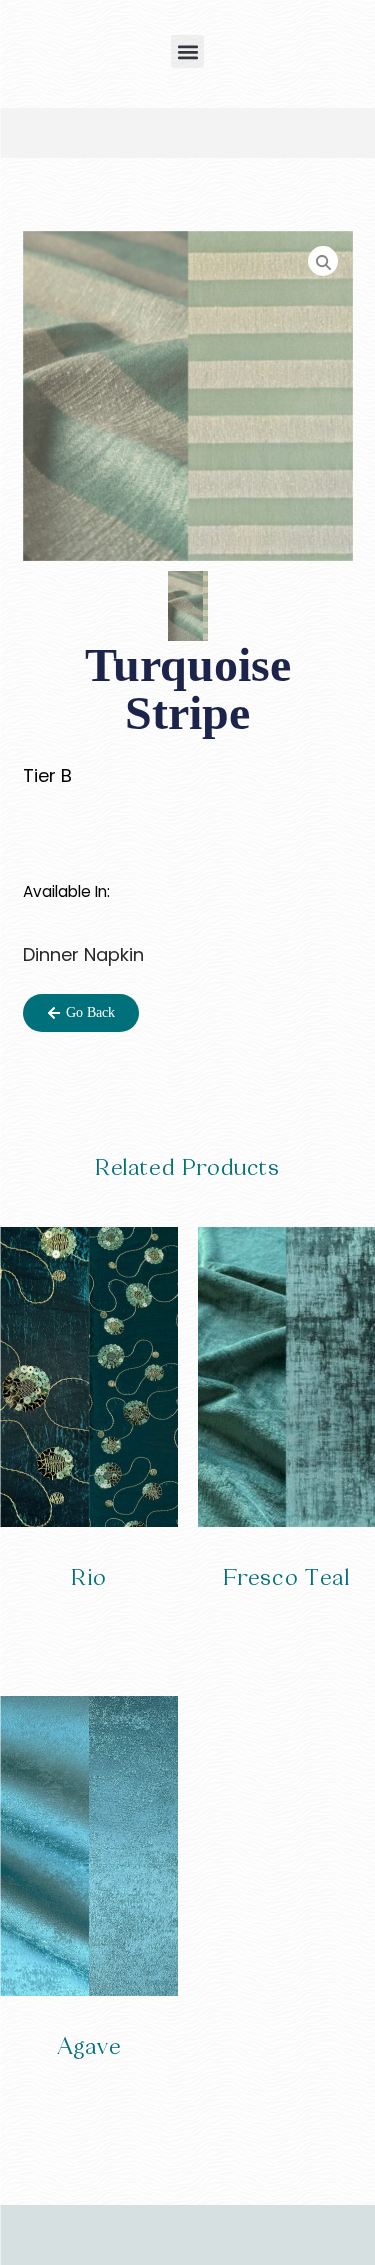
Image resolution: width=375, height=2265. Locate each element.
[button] (187, 51)
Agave (89, 2046)
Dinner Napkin (83, 954)
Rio (88, 1577)
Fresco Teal (286, 1577)
